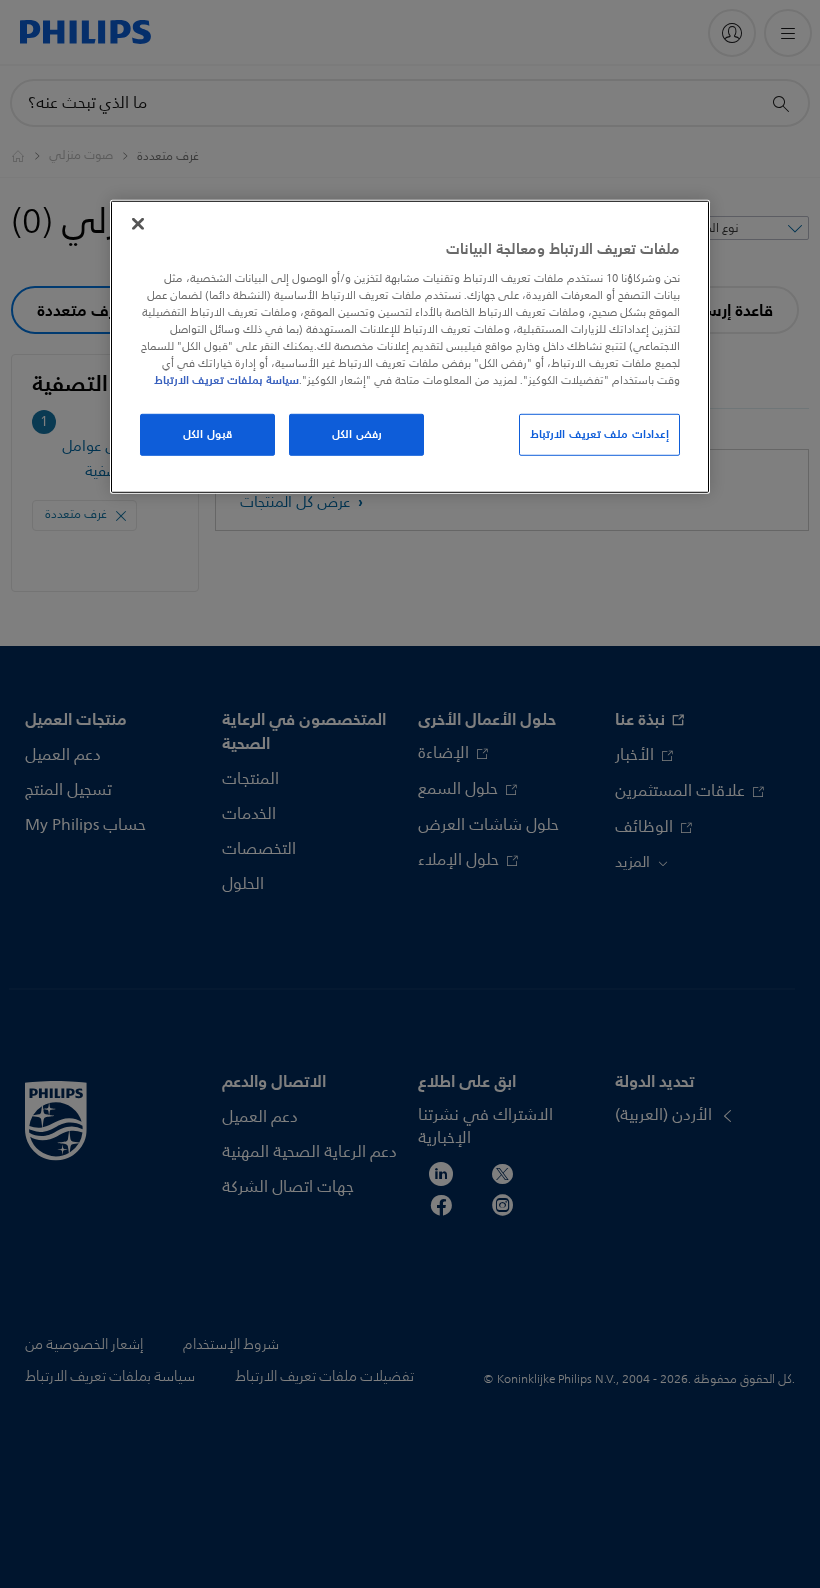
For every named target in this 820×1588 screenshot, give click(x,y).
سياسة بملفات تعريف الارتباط (226, 380)
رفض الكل (357, 434)
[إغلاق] (138, 224)
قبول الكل (207, 434)
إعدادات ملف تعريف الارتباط (599, 434)
